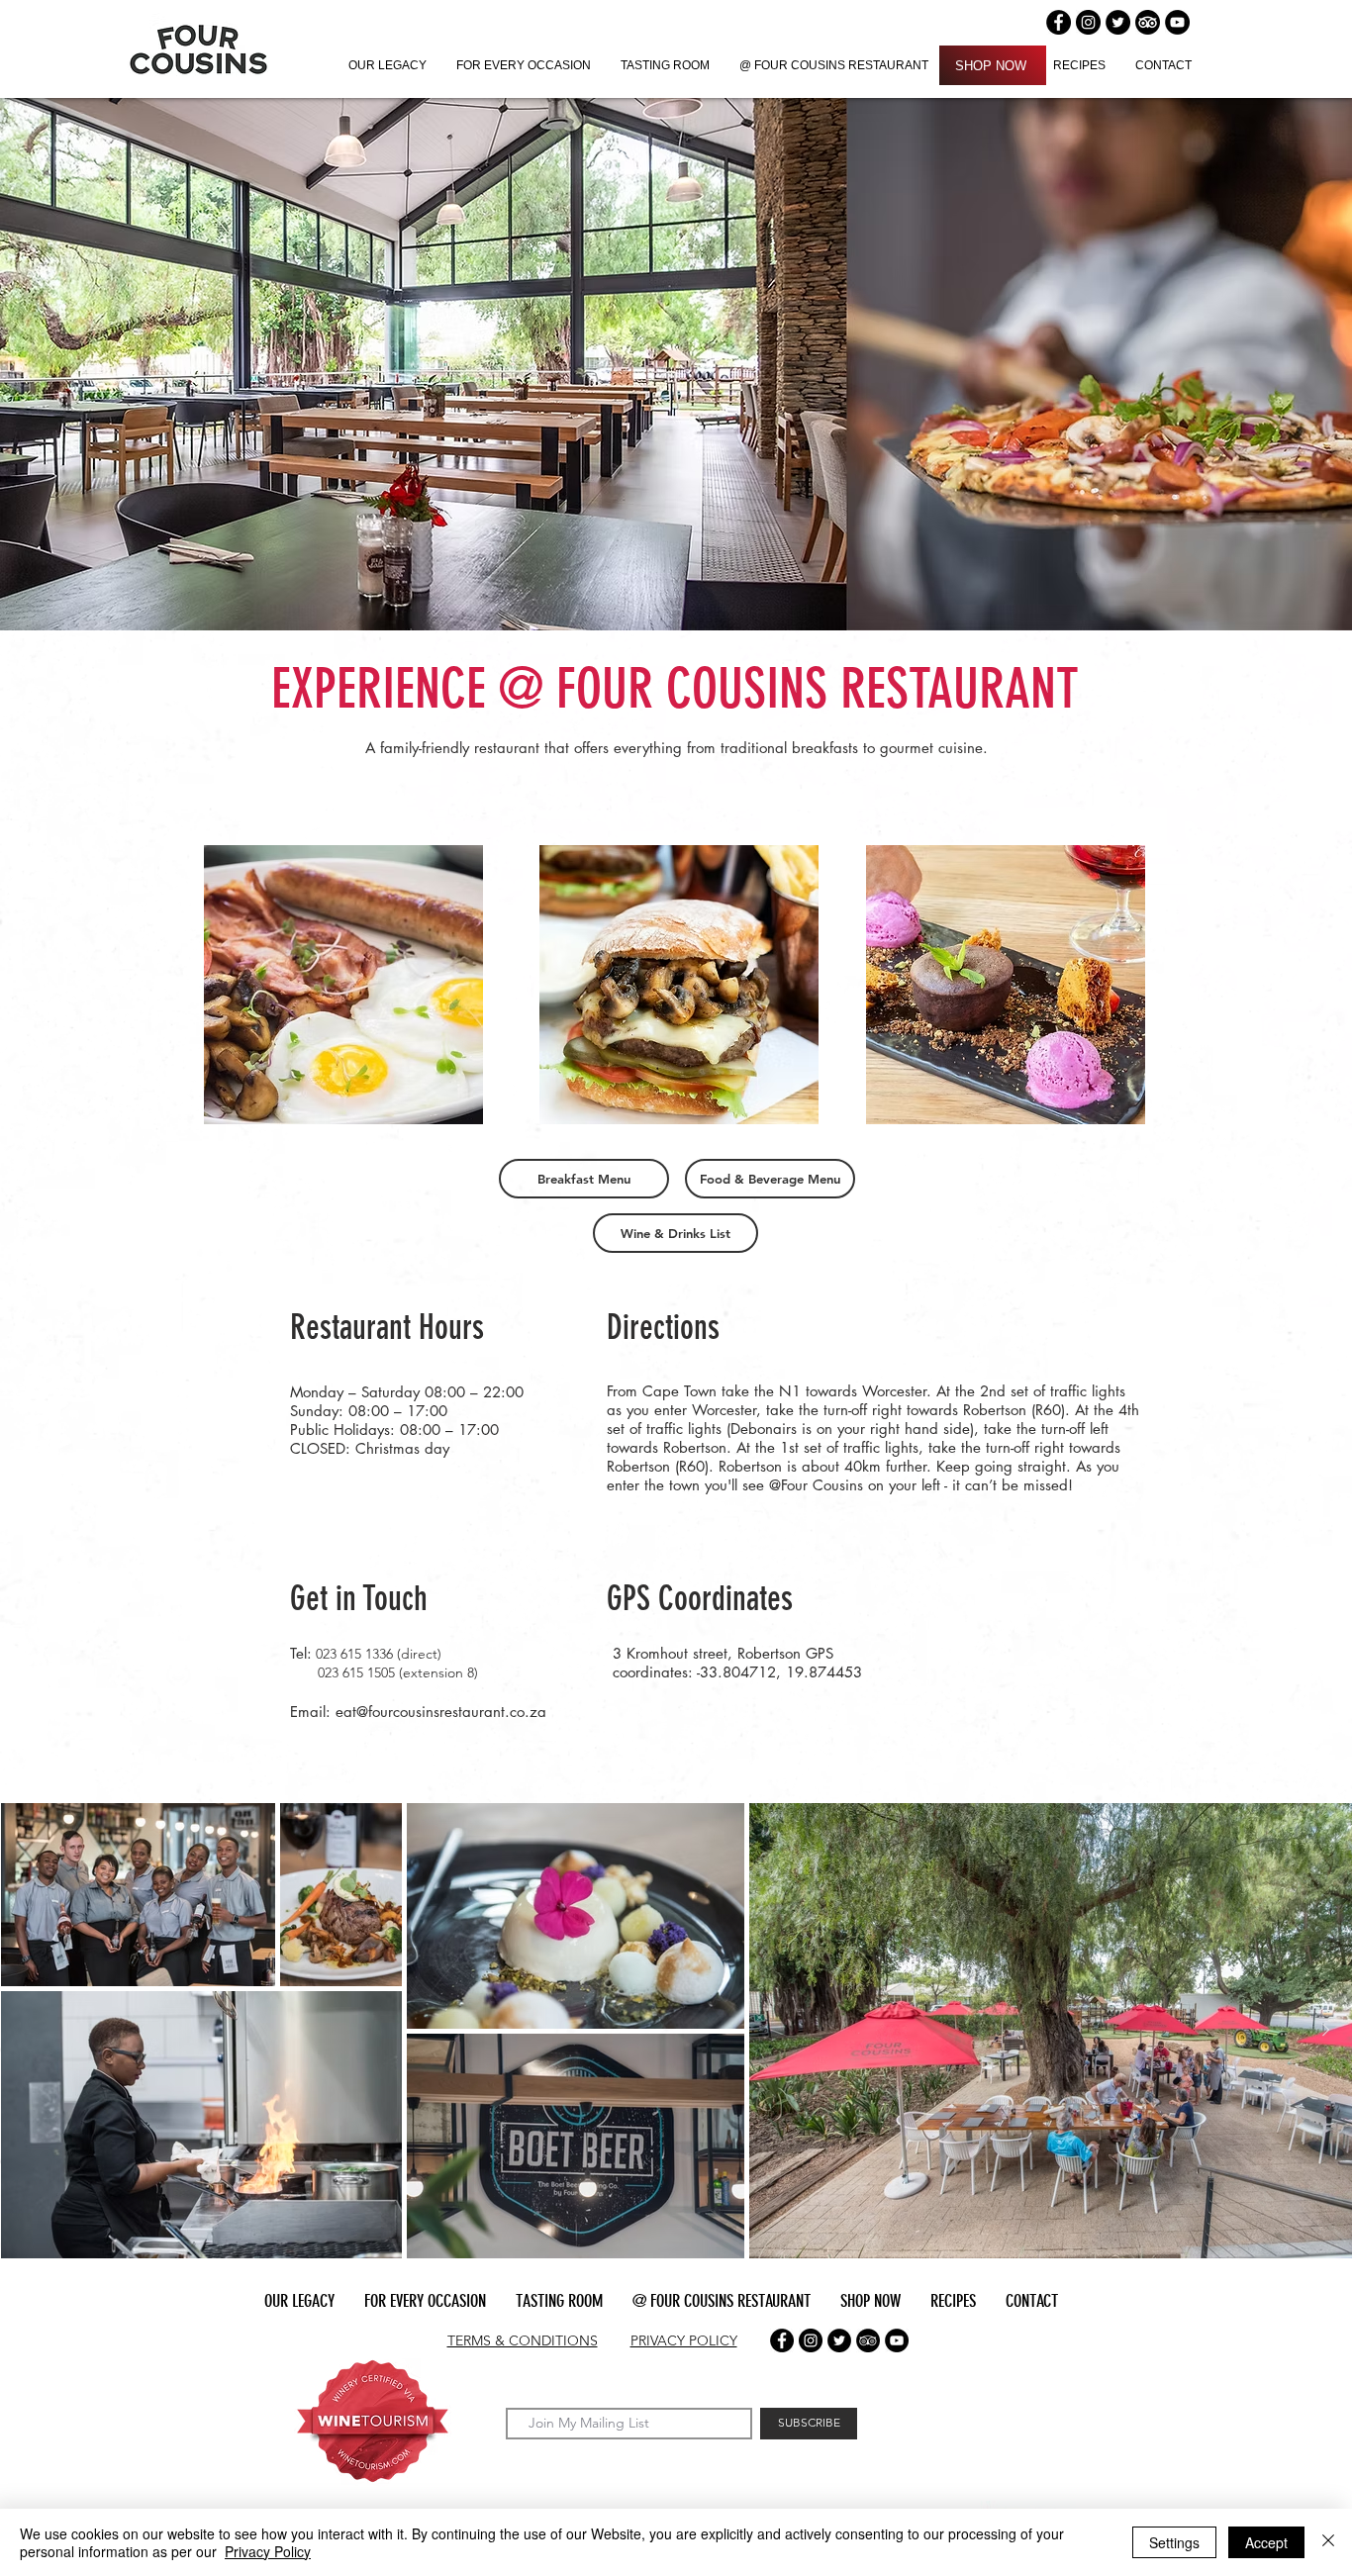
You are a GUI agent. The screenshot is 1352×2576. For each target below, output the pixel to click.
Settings (1174, 2542)
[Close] (1328, 2542)
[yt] (897, 2340)
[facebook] (782, 2340)
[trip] (868, 2340)
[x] (839, 2340)
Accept (1266, 2542)
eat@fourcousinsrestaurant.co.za (441, 1712)
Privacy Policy (268, 2551)
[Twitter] (1118, 22)
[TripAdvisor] (1148, 22)
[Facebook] (1059, 22)
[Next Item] (1325, 2031)
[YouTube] (1177, 22)
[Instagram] (1088, 22)
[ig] (811, 2340)
